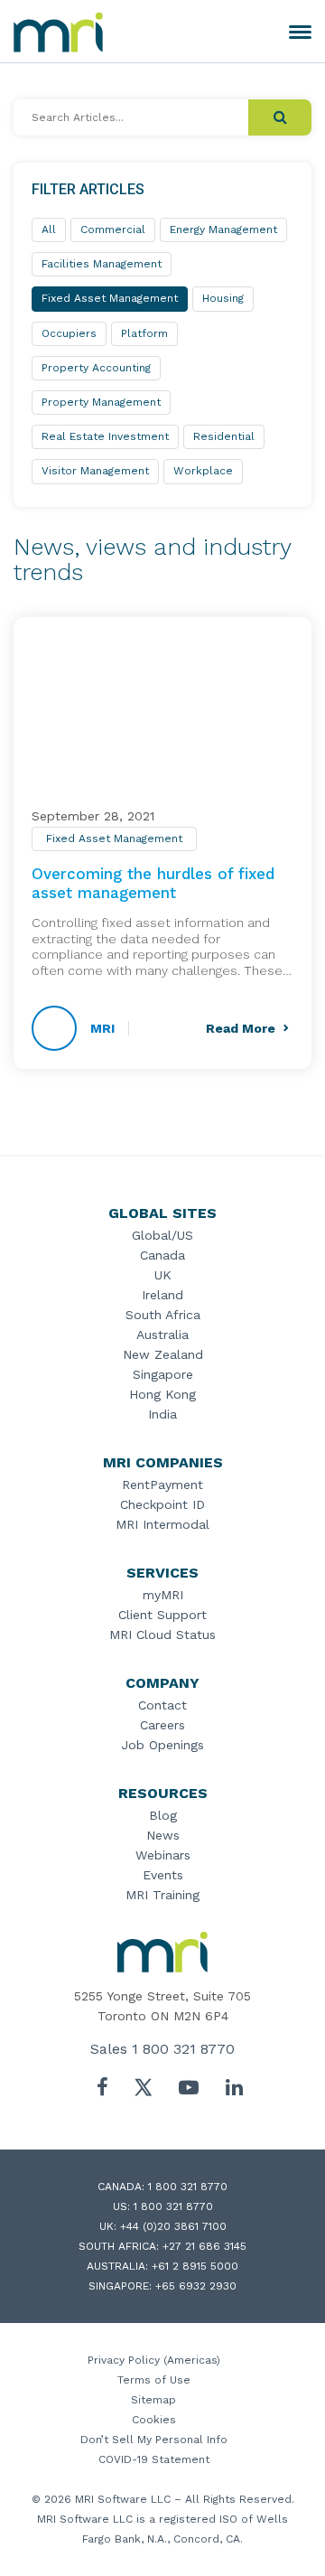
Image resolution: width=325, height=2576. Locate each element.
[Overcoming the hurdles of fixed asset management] (162, 714)
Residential (224, 436)
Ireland (162, 1295)
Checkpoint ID (162, 1504)
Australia (162, 1335)
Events (163, 1875)
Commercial (113, 229)
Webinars (163, 1855)
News (163, 1835)
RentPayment (162, 1485)
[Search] (280, 117)
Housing (223, 298)
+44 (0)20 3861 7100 (173, 2226)
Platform (144, 333)
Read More (241, 1028)
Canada (162, 1255)
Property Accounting (96, 368)
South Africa (163, 1315)
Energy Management (223, 229)
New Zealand (163, 1354)
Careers (162, 1725)
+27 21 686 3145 (204, 2246)
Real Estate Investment (105, 436)
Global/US (162, 1235)
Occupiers (69, 333)
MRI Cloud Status (162, 1635)
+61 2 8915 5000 (195, 2266)
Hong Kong (162, 1394)
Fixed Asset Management (114, 838)
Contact (162, 1705)
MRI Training (162, 1895)
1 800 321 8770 (183, 2049)
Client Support (162, 1615)
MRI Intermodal (162, 1524)
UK (163, 1275)
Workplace (203, 471)
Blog (163, 1815)
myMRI (163, 1595)
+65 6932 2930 (196, 2286)
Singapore (163, 1374)
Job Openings (162, 1745)
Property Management (101, 402)
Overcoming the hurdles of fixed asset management (153, 883)
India (162, 1414)
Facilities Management (102, 264)
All (49, 229)
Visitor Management (95, 471)
